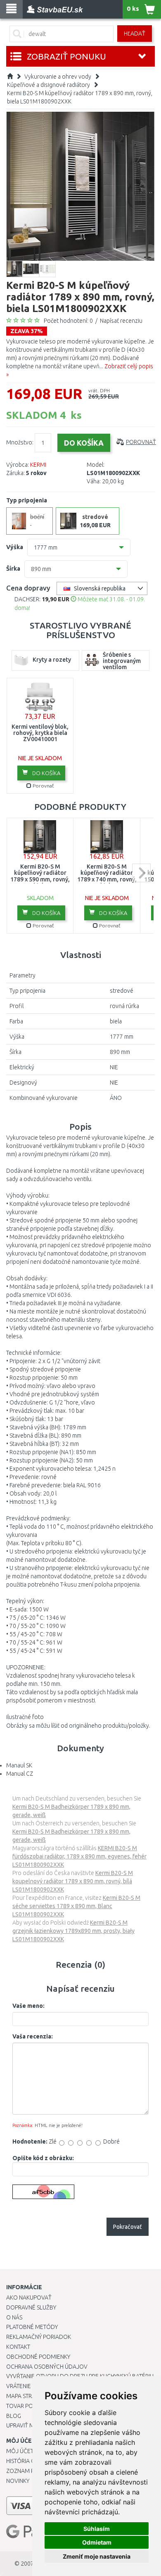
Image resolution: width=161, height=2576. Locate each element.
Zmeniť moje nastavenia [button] (97, 2556)
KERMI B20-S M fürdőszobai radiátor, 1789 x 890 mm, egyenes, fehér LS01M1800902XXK (79, 1856)
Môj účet (20, 2451)
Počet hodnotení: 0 (68, 321)
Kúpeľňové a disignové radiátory (49, 85)
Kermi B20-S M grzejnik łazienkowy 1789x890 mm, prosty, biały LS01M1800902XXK (73, 1931)
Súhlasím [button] (97, 2529)
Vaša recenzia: (33, 2036)
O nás (14, 2317)
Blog (14, 2416)
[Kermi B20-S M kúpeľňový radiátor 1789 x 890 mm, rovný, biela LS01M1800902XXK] (80, 186)
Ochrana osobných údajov (47, 2367)
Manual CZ (20, 1774)
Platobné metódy (32, 2327)
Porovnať (141, 442)
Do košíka (46, 773)
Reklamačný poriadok (39, 2337)
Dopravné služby (31, 2307)
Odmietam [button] (97, 2542)
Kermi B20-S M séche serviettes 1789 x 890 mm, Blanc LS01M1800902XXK (76, 1906)
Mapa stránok (27, 2396)
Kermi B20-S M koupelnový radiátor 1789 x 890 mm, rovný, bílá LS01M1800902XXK (73, 1881)
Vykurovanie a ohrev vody (58, 77)
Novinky (18, 2481)
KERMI (38, 465)
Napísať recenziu (121, 321)
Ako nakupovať (29, 2298)
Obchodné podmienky (38, 2357)
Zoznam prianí (27, 2471)
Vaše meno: (28, 2006)
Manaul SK (19, 1765)
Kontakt (18, 2347)
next (141, 873)
